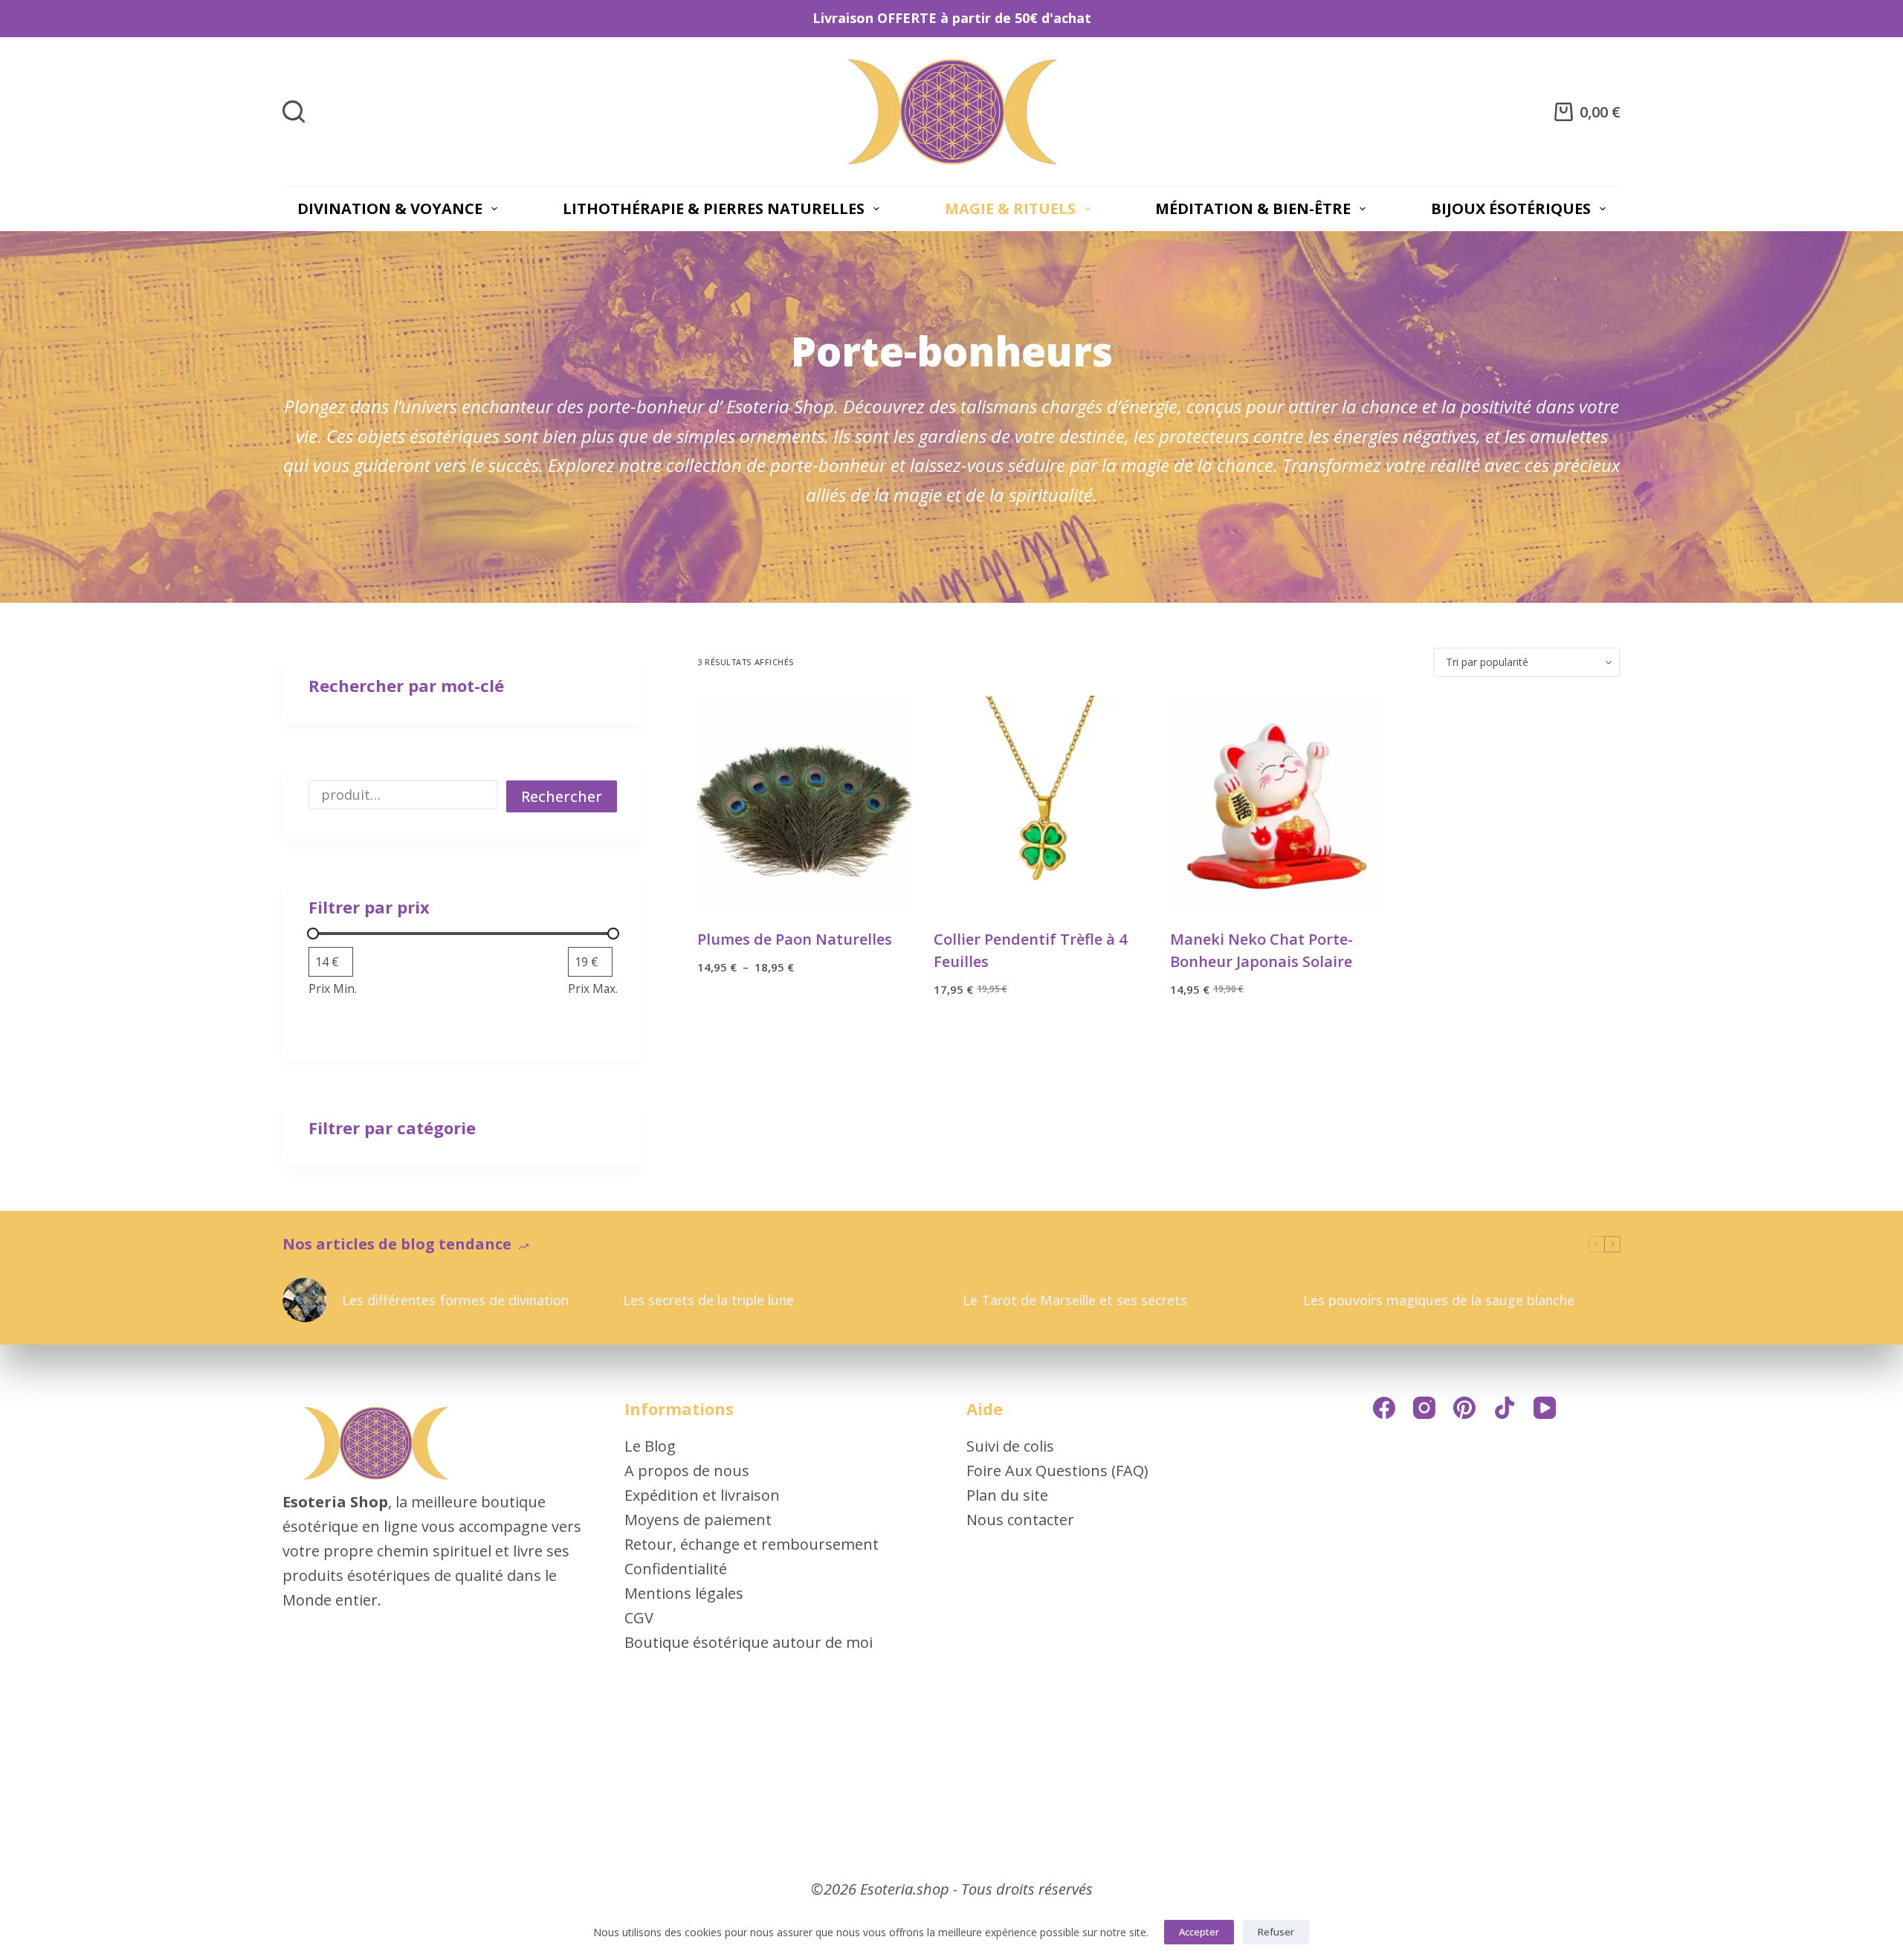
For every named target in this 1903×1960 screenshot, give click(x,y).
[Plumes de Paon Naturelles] (804, 803)
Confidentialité (676, 1569)
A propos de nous (687, 1471)
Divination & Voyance (390, 208)
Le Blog (650, 1446)
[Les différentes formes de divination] (305, 1300)
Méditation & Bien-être (1253, 208)
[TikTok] (1505, 1408)
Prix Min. (333, 989)
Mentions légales (684, 1593)
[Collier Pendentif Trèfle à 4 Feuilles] (1041, 803)
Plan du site (1007, 1495)
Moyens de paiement (698, 1520)
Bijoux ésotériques (1511, 208)
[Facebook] (1384, 1408)
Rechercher (562, 796)
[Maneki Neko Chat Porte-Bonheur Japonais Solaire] (1277, 803)
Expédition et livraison (702, 1495)
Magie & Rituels (1010, 208)
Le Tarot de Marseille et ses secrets (1075, 1300)
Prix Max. (593, 989)
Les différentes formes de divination (455, 1300)
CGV (639, 1618)
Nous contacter (1020, 1520)
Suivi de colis (1010, 1446)
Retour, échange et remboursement (752, 1544)
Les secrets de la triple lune (708, 1300)
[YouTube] (1545, 1408)
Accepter (1199, 1932)
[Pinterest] (1464, 1408)
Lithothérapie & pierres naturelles (714, 208)
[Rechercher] (294, 111)
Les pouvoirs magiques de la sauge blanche (1439, 1300)
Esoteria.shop (905, 1889)
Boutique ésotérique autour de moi (749, 1642)
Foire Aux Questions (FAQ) (1057, 1471)
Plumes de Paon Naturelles (795, 939)
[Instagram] (1424, 1408)
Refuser (1276, 1932)
